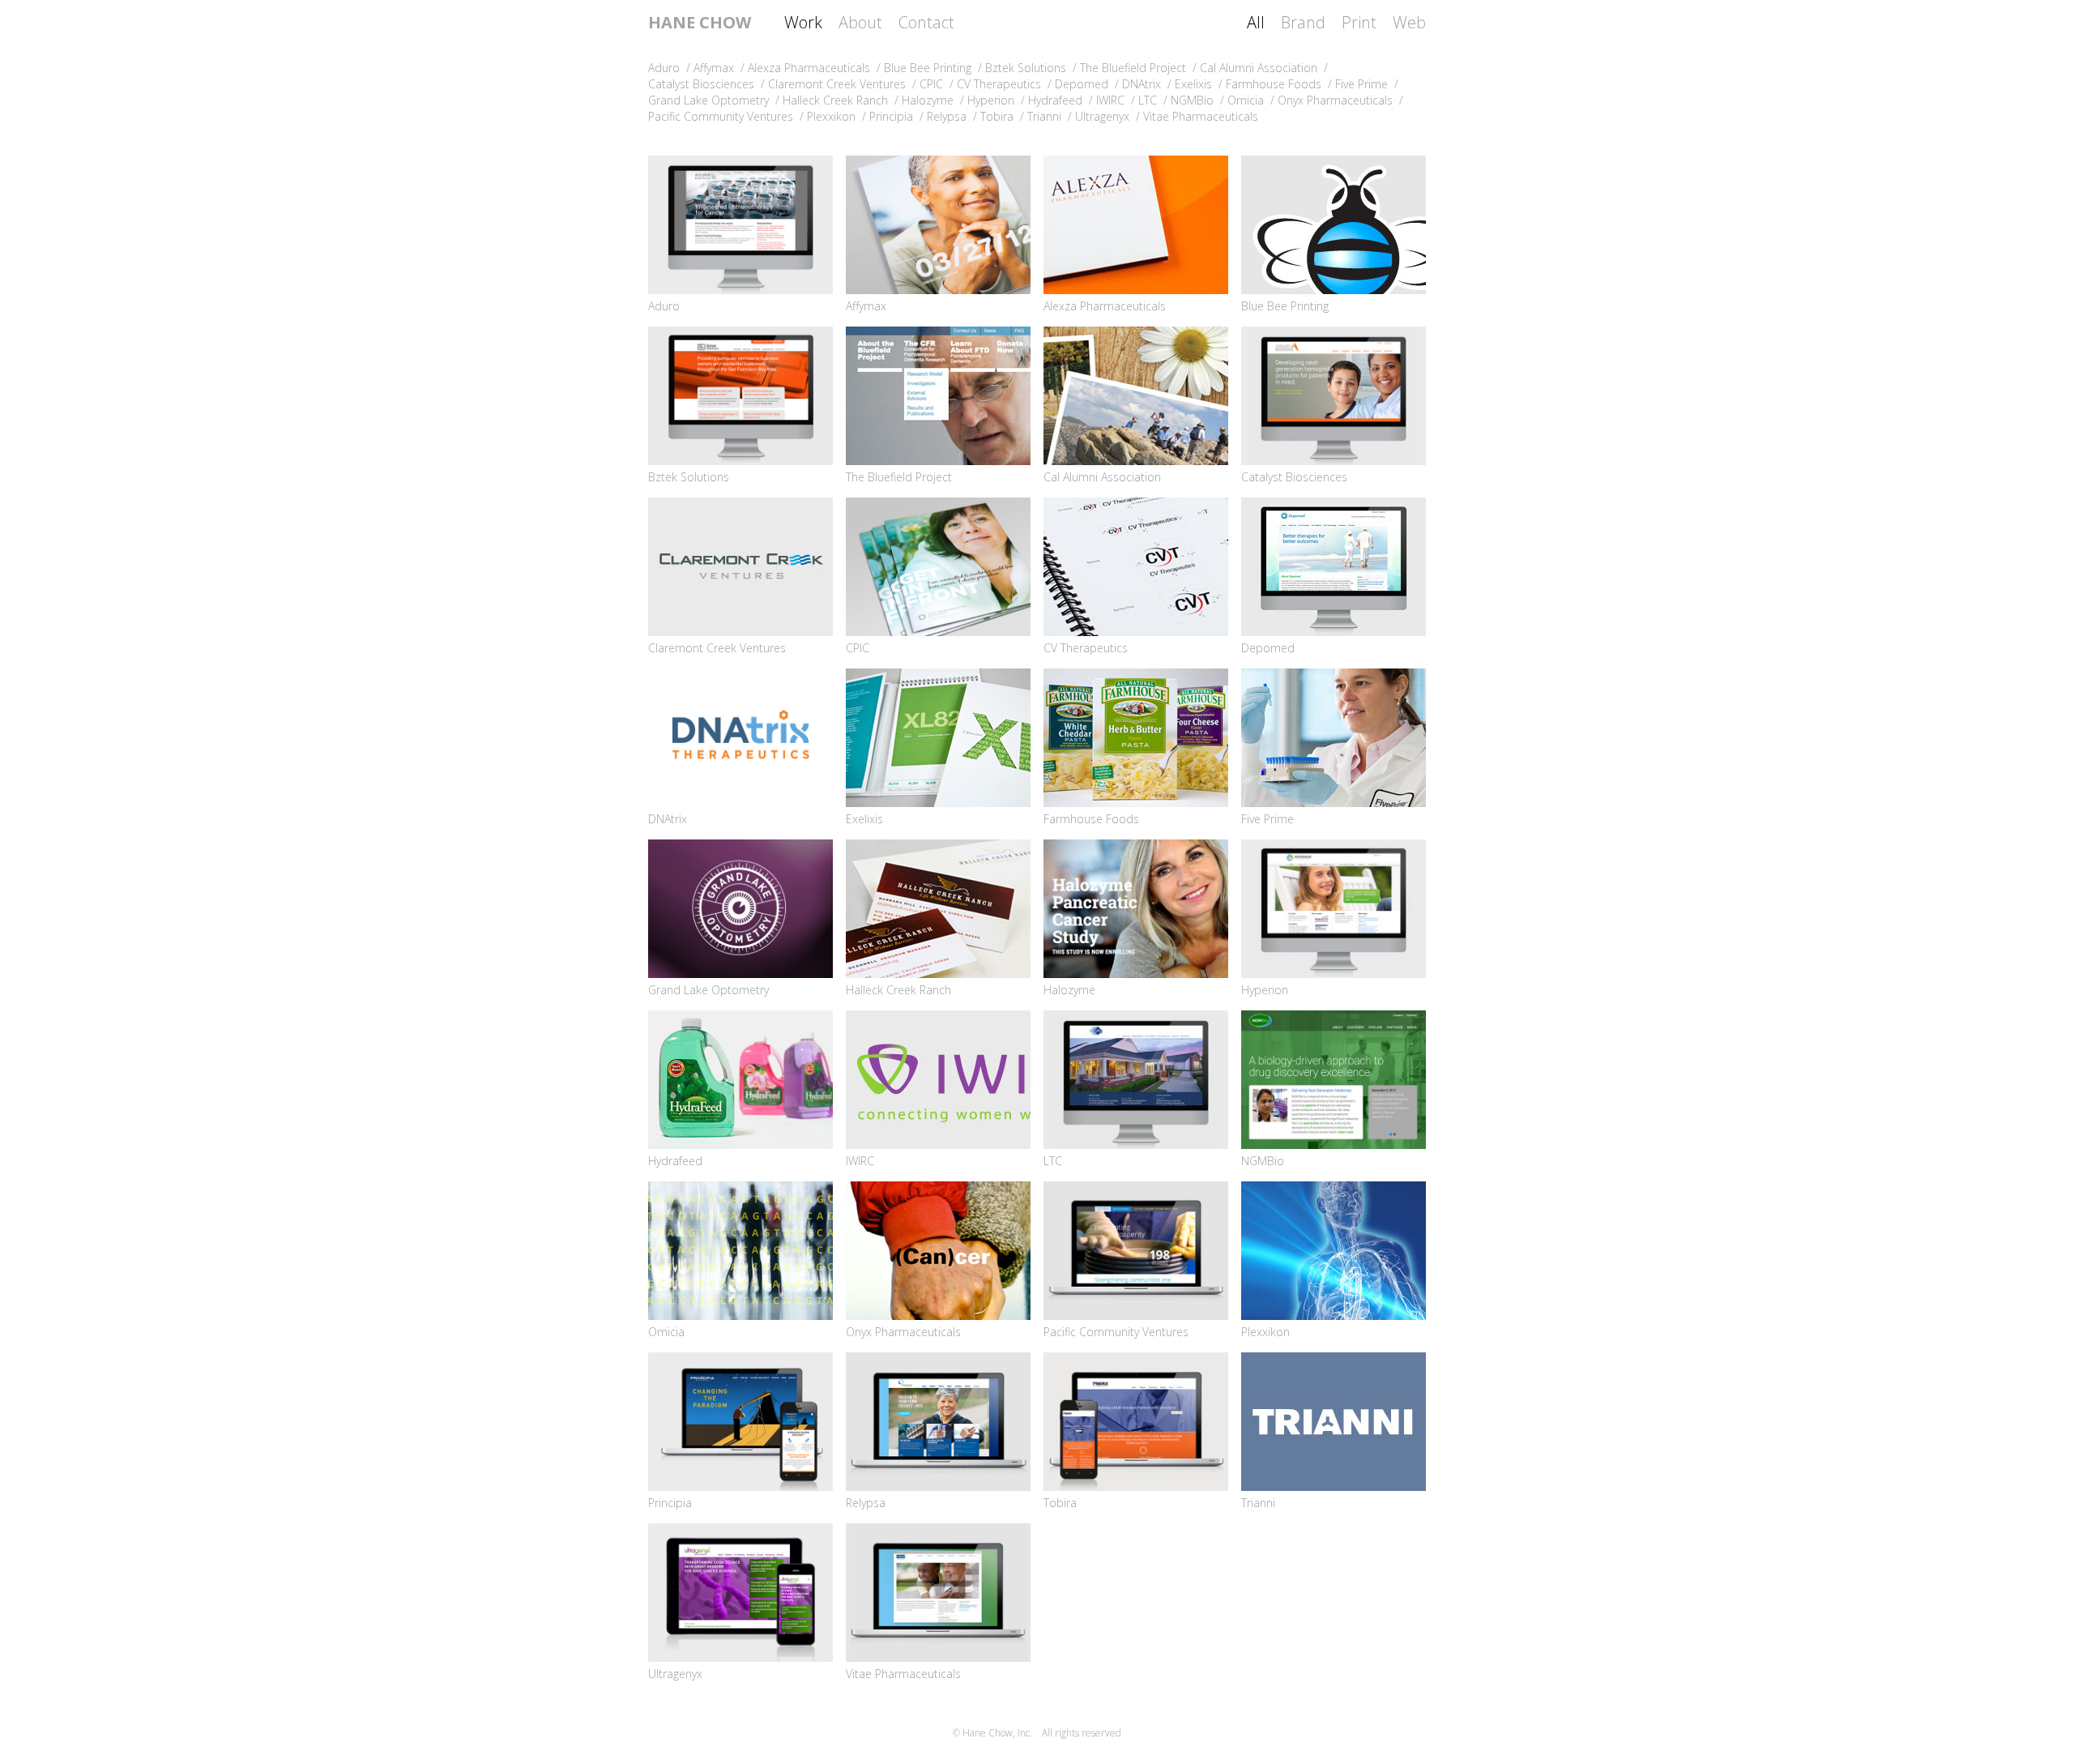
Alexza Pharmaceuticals (1105, 306)
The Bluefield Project (899, 477)
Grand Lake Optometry (708, 990)
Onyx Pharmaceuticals (903, 1332)
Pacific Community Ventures (1116, 1332)
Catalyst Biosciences (1294, 477)
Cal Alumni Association (1102, 477)
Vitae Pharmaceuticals (903, 1674)
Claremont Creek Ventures (717, 648)
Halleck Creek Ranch (898, 990)
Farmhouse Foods (1091, 819)
